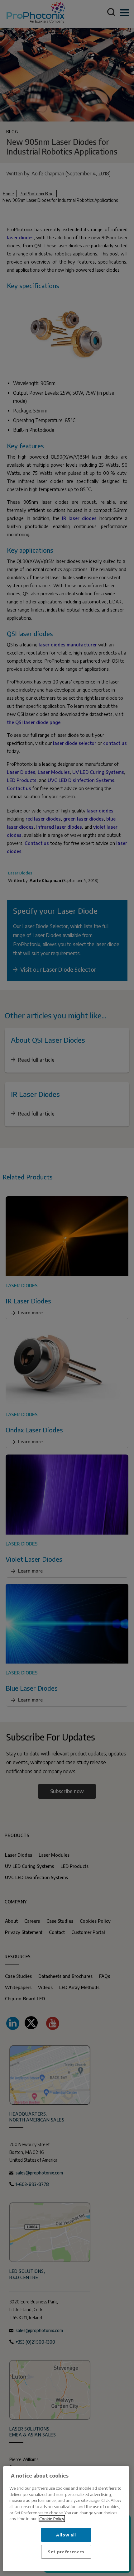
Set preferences (66, 2552)
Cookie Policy (52, 2519)
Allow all (66, 2535)
